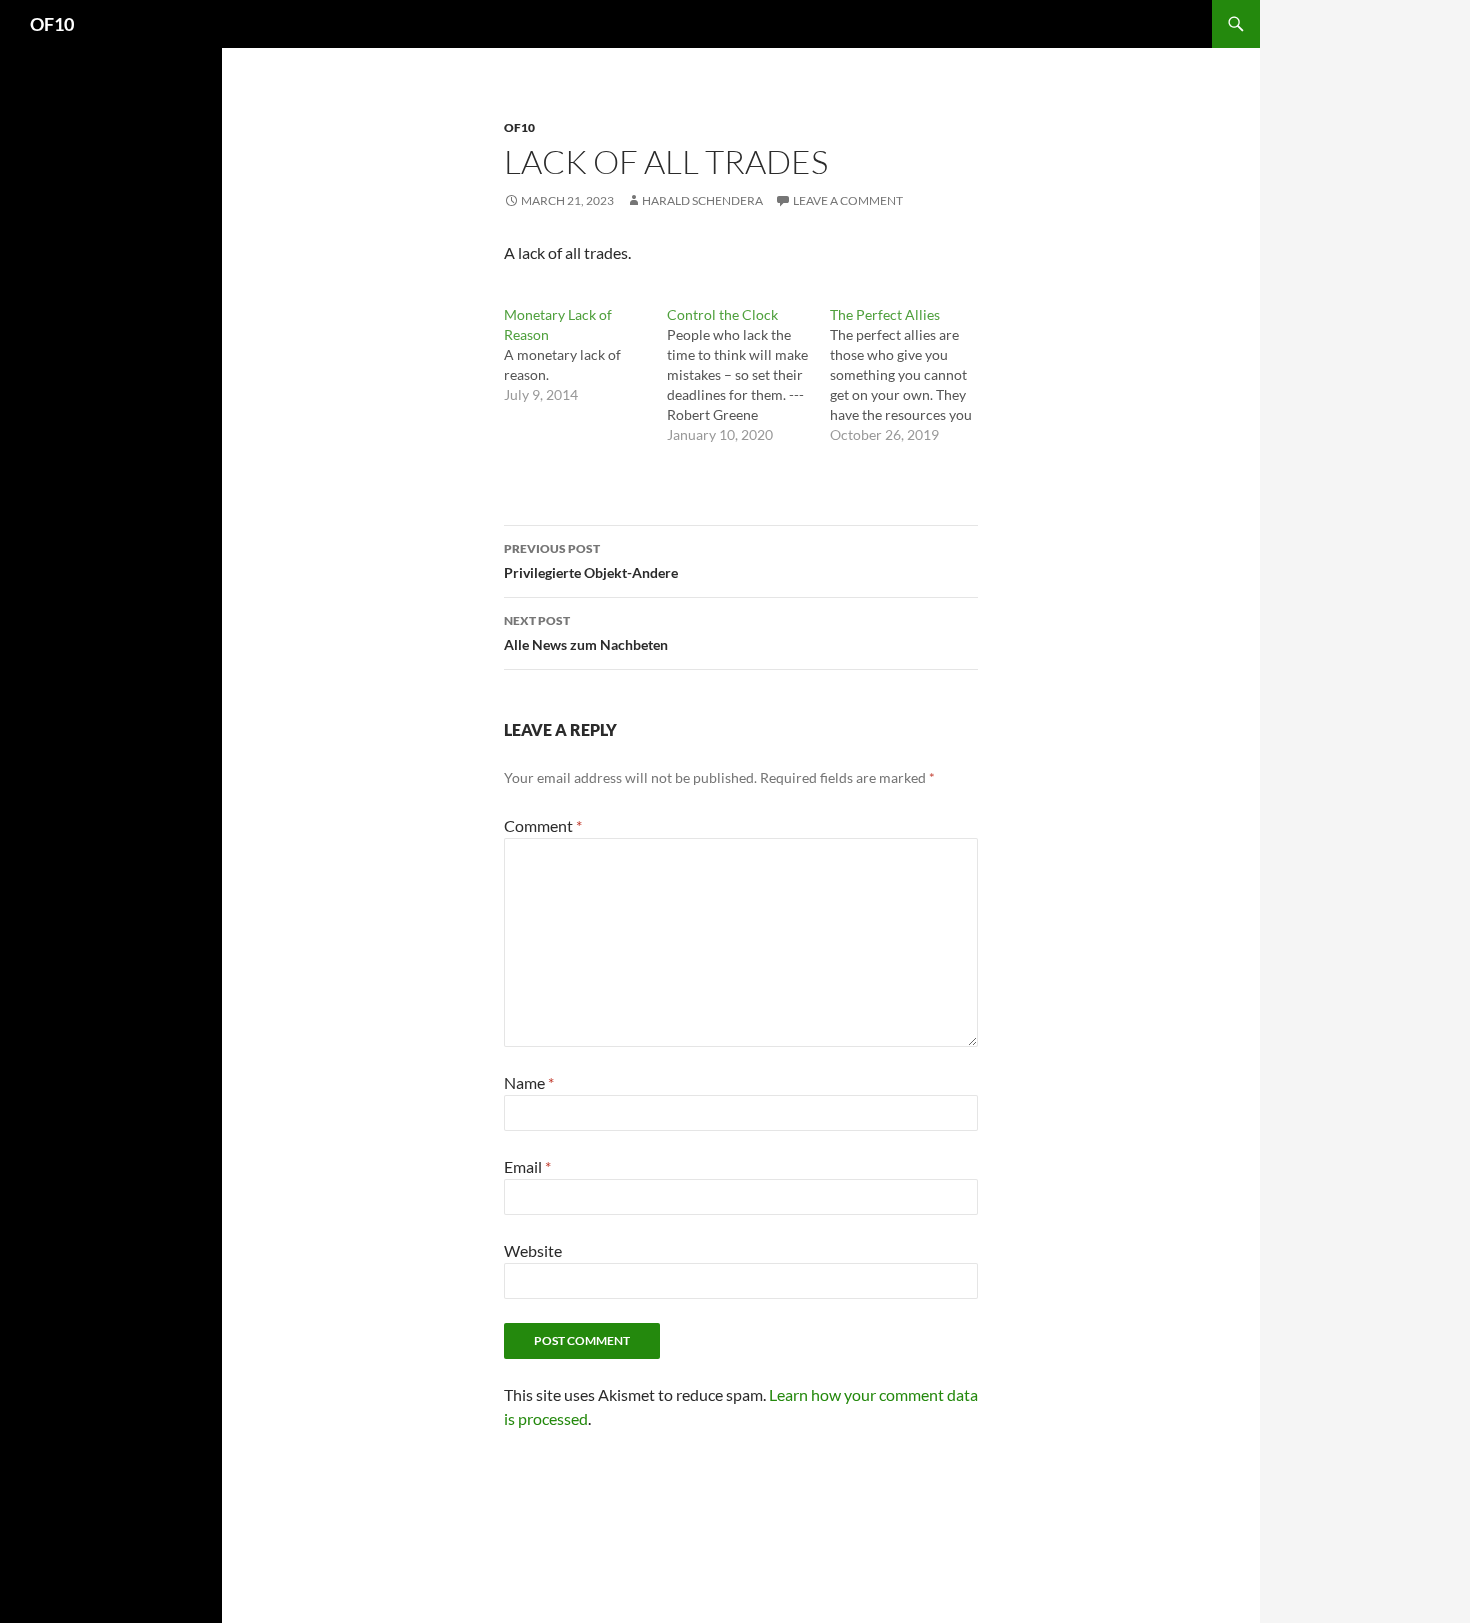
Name (529, 1082)
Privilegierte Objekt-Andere (591, 561)
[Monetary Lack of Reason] (585, 355)
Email (527, 1166)
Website (533, 1250)
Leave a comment (848, 200)
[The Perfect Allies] (911, 375)
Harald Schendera (702, 200)
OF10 (52, 24)
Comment (543, 825)
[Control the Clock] (748, 375)
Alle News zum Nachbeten (586, 633)
